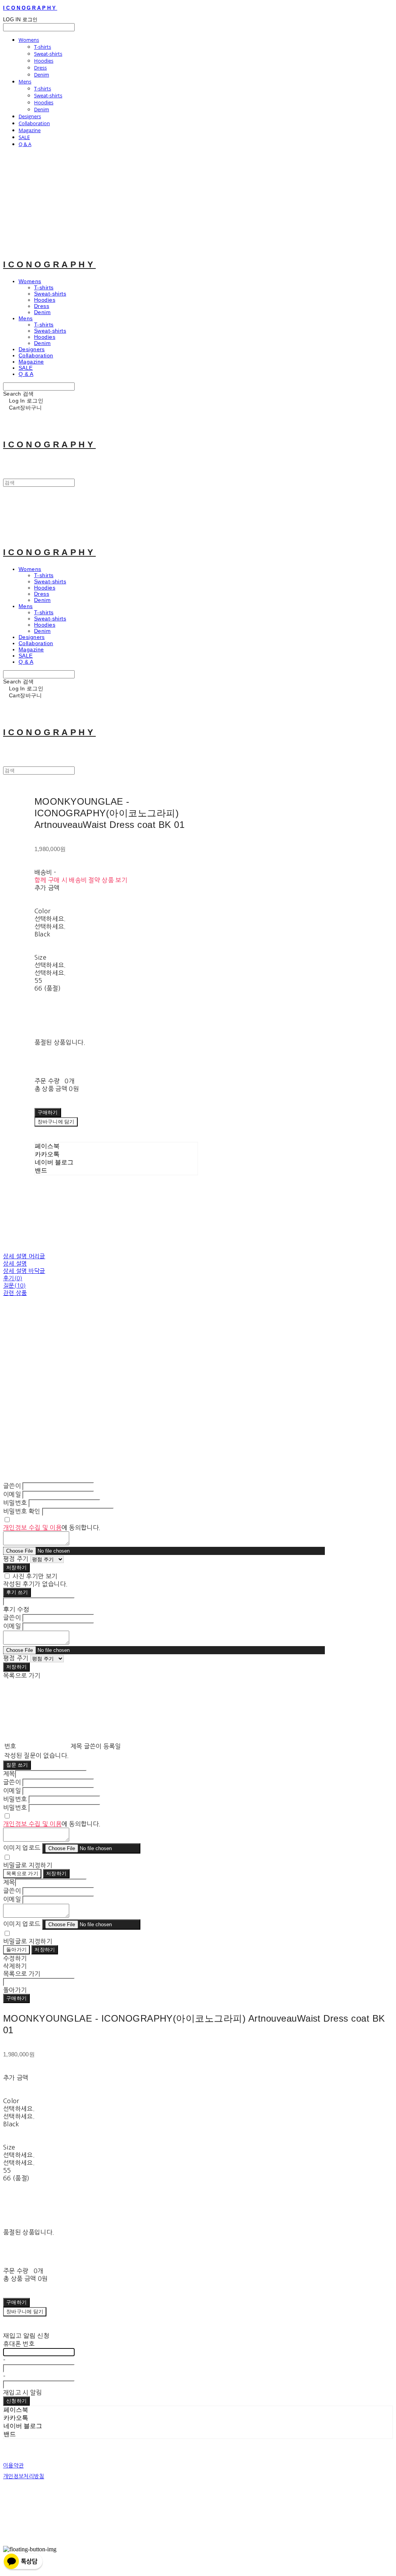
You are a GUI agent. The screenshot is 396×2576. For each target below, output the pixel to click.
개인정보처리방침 (24, 2476)
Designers (30, 116)
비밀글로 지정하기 (28, 1865)
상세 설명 (15, 1263)
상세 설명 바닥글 (24, 1271)
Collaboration (34, 123)
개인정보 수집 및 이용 (32, 1528)
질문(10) (15, 1285)
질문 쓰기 (17, 1765)
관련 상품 (15, 1293)
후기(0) (13, 1278)
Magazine (30, 130)
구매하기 (16, 1998)
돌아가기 (16, 1950)
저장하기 (16, 1568)
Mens (25, 82)
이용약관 (13, 2466)
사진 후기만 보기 (35, 1576)
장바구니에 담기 (25, 2312)
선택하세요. (50, 919)
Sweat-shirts (48, 54)
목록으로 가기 (22, 1873)
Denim (42, 75)
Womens (29, 40)
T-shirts (43, 47)
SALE (24, 137)
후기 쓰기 (17, 1592)
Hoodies (44, 61)
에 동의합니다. (52, 1528)
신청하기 (16, 2401)
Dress (40, 68)
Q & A (25, 144)
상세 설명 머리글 (24, 1256)
